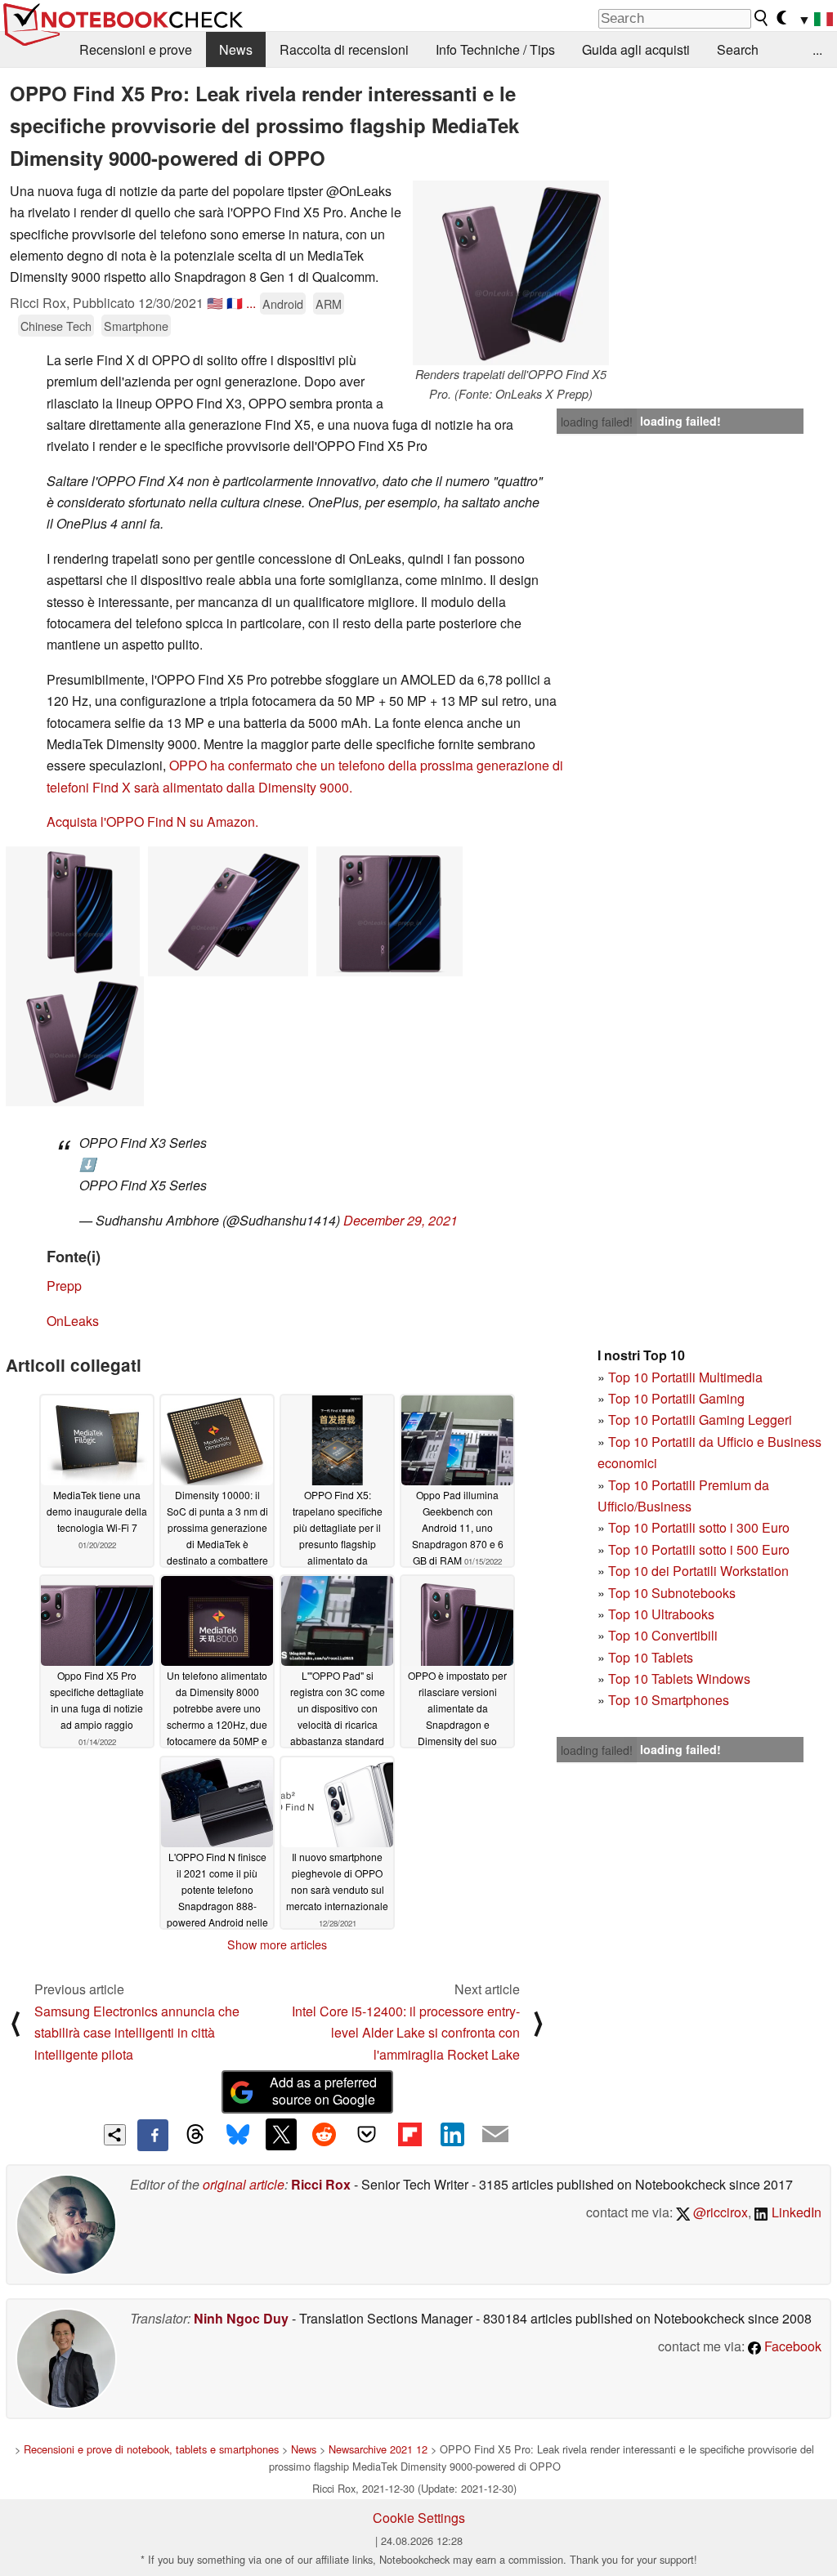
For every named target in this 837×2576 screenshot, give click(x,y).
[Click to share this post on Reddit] (324, 2134)
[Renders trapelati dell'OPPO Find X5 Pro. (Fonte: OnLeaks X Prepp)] (511, 273)
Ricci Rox (321, 2184)
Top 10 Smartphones (669, 1700)
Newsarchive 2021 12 (378, 2449)
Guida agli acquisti (636, 49)
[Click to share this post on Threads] (195, 2135)
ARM (329, 304)
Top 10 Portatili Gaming (676, 1398)
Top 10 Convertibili (663, 1635)
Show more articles (277, 1944)
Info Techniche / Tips (495, 49)
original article (244, 2184)
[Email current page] (495, 2135)
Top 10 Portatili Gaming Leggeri (700, 1420)
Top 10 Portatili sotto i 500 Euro (699, 1549)
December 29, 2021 (401, 1220)
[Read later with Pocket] (367, 2134)
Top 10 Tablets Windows (679, 1679)
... (817, 49)
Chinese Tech (56, 326)
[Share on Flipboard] (410, 2134)
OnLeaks (73, 1321)
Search (738, 49)
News (236, 49)
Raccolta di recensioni (344, 49)
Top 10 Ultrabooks (661, 1614)
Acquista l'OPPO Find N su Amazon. (152, 821)
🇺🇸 (215, 303)
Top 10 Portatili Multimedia (685, 1377)
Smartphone (136, 326)
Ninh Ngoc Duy (241, 2318)
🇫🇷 (235, 303)
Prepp (64, 1286)
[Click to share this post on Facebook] (153, 2135)
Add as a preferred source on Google (323, 2091)
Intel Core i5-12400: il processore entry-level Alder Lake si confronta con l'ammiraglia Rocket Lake (406, 2033)
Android (283, 304)
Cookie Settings (419, 2518)
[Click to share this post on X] (281, 2134)
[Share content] (115, 2135)
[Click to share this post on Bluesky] (238, 2135)
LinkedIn (795, 2212)
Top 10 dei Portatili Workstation (698, 1571)
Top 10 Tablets (651, 1657)
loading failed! (597, 422)
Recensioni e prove (136, 49)
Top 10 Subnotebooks (672, 1593)
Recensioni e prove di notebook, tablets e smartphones (151, 2449)
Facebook (791, 2346)
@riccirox (719, 2212)
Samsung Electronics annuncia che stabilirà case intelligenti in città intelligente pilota (137, 2033)
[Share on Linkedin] (452, 2134)
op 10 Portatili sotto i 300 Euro (703, 1527)
